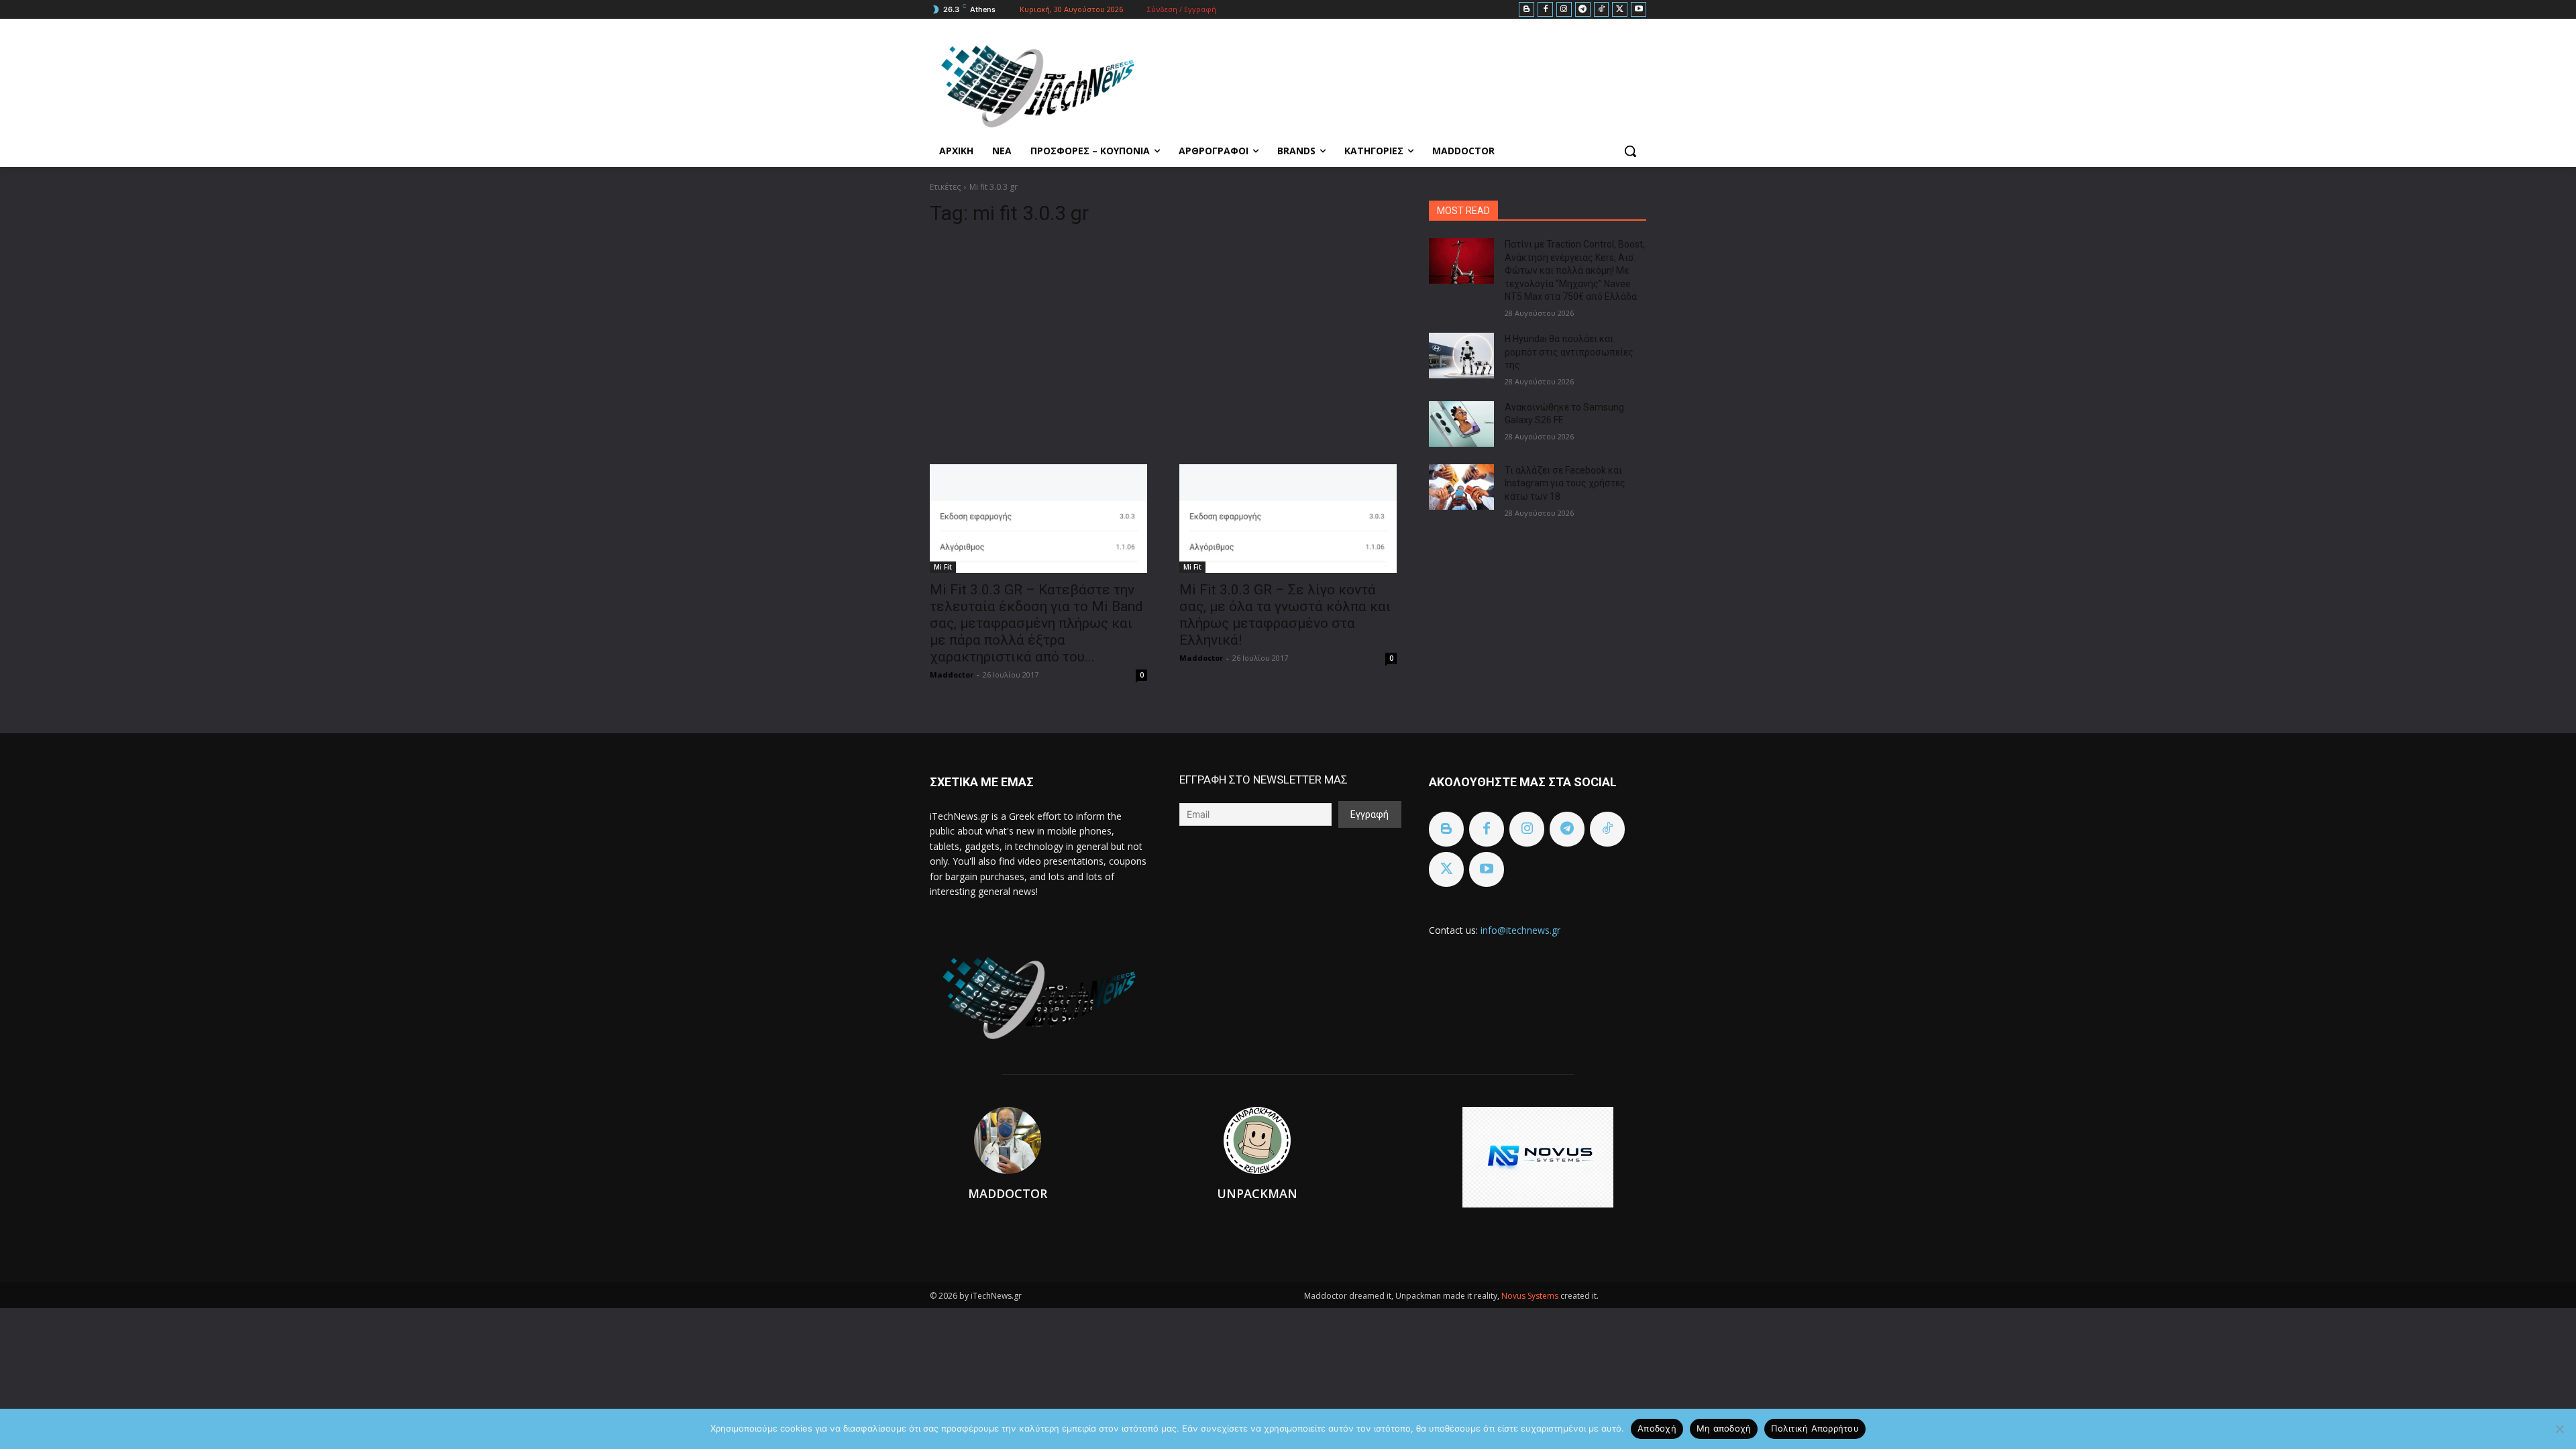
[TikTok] (1602, 10)
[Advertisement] (1163, 339)
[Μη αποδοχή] (2559, 1429)
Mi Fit (943, 567)
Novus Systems (1531, 1296)
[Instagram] (1564, 10)
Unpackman (1257, 1193)
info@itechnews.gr (1520, 930)
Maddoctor (952, 675)
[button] (1630, 151)
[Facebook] (1545, 10)
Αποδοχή (1657, 1428)
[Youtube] (1639, 10)
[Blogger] (1526, 10)
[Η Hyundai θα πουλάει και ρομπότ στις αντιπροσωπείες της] (1461, 356)
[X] (1620, 10)
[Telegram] (1583, 10)
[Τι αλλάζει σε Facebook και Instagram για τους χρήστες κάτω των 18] (1461, 487)
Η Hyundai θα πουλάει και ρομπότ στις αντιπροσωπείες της (1569, 352)
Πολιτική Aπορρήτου (1815, 1428)
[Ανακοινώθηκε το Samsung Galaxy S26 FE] (1461, 424)
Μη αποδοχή (1724, 1428)
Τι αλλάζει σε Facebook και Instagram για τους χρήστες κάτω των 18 (1565, 483)
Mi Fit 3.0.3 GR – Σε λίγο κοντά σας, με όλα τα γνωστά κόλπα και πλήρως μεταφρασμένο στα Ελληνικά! (1285, 615)
